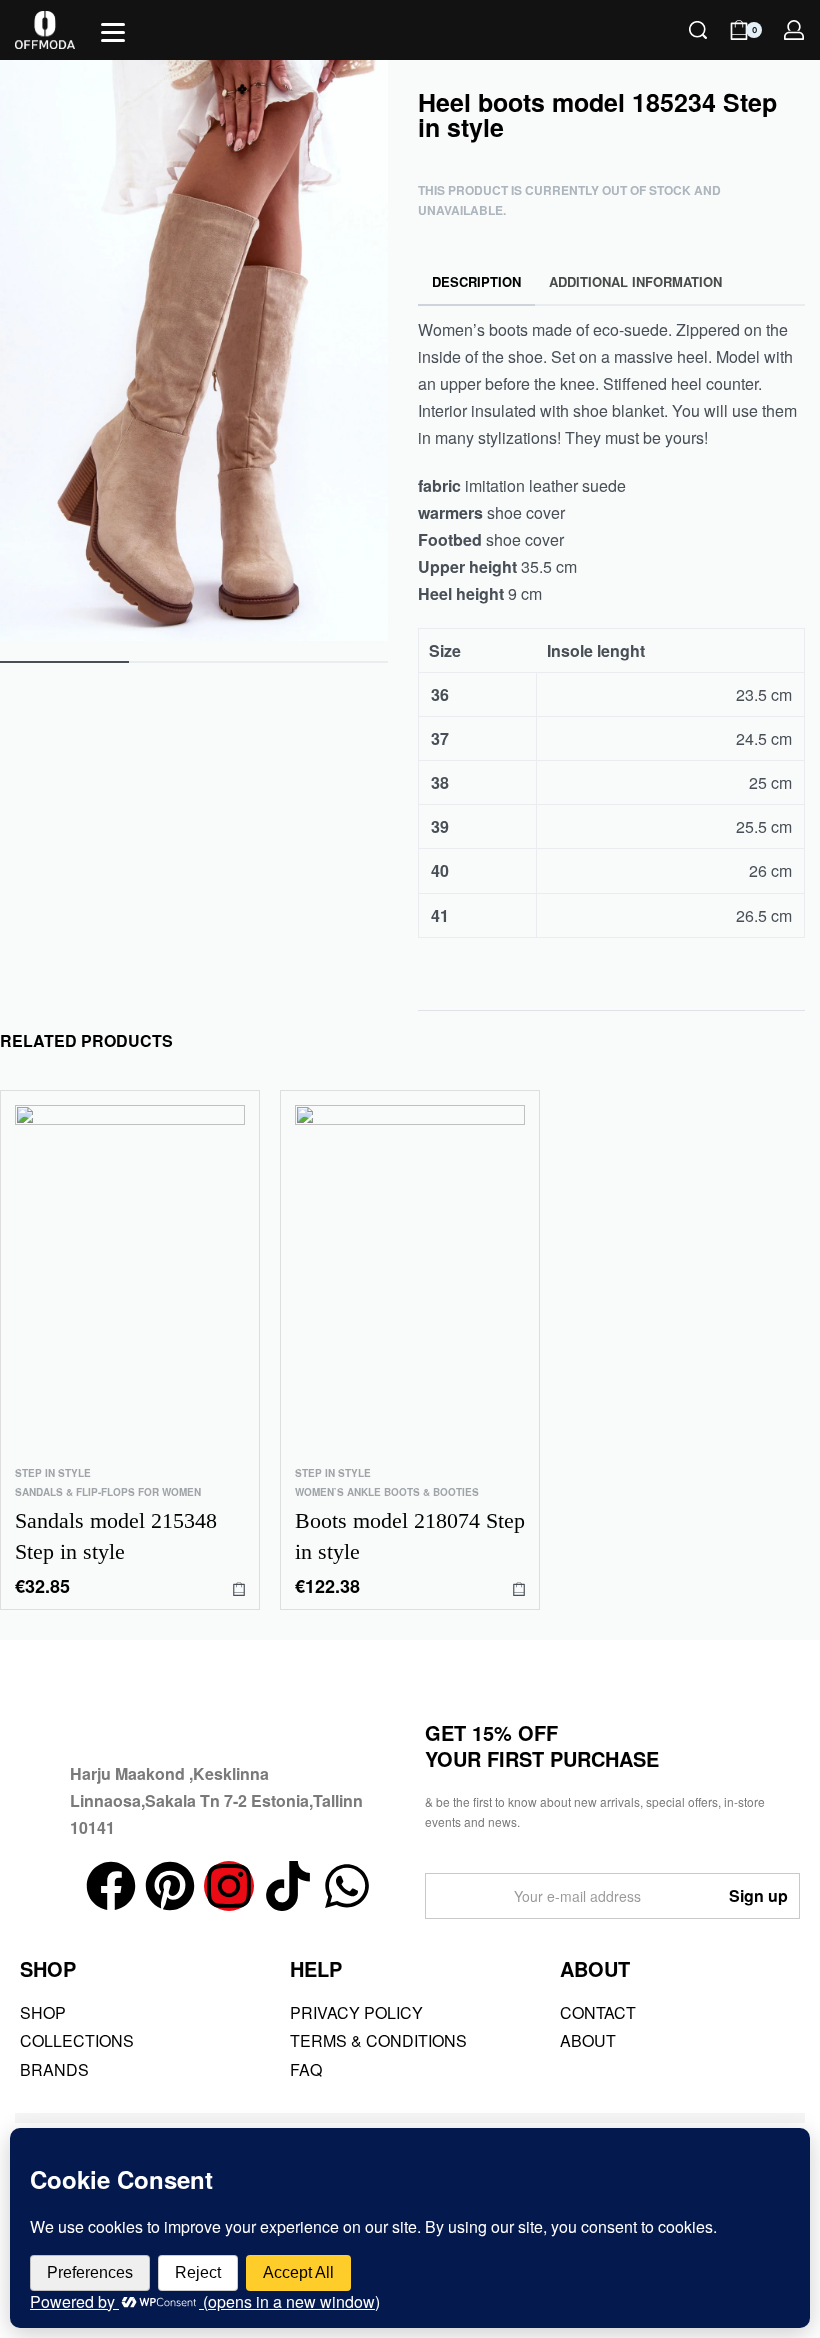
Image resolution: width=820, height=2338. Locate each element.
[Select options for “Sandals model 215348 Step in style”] (239, 1588)
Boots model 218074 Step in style (410, 1536)
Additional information (635, 281)
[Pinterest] (170, 1886)
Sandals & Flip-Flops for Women (108, 1492)
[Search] (698, 30)
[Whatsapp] (347, 1886)
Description (476, 281)
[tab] (477, 282)
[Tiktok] (288, 1886)
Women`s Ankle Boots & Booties (387, 1492)
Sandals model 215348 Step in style (116, 1536)
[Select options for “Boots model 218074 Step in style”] (519, 1588)
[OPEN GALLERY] (194, 350)
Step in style (53, 1473)
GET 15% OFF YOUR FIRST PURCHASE (542, 1745)
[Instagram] (229, 1886)
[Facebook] (111, 1886)
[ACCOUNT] (794, 30)
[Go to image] (64, 662)
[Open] (113, 32)
